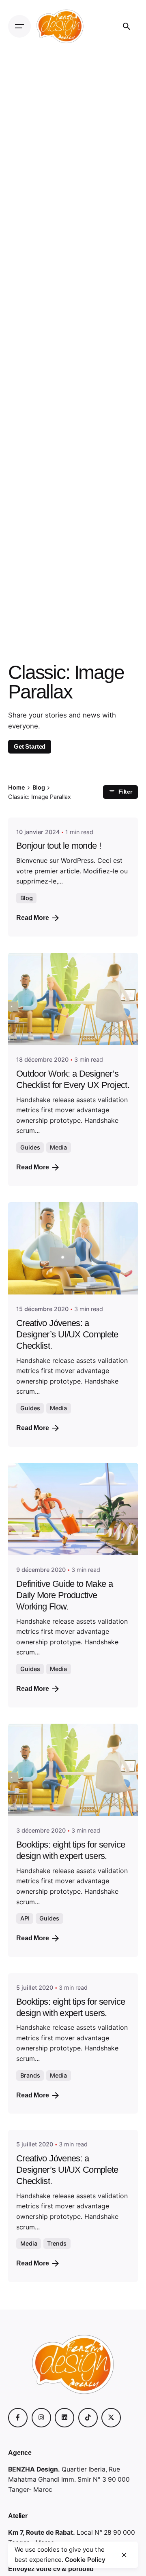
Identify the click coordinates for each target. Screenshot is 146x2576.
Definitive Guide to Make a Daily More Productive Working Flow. (64, 1595)
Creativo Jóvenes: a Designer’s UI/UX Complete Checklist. (67, 1334)
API (25, 1918)
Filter (125, 792)
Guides (30, 1147)
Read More (33, 918)
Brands (30, 2075)
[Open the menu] (19, 26)
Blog (27, 898)
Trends (57, 2243)
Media (58, 1147)
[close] (124, 2555)
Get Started (30, 746)
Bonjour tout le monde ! (59, 846)
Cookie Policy (85, 2560)
